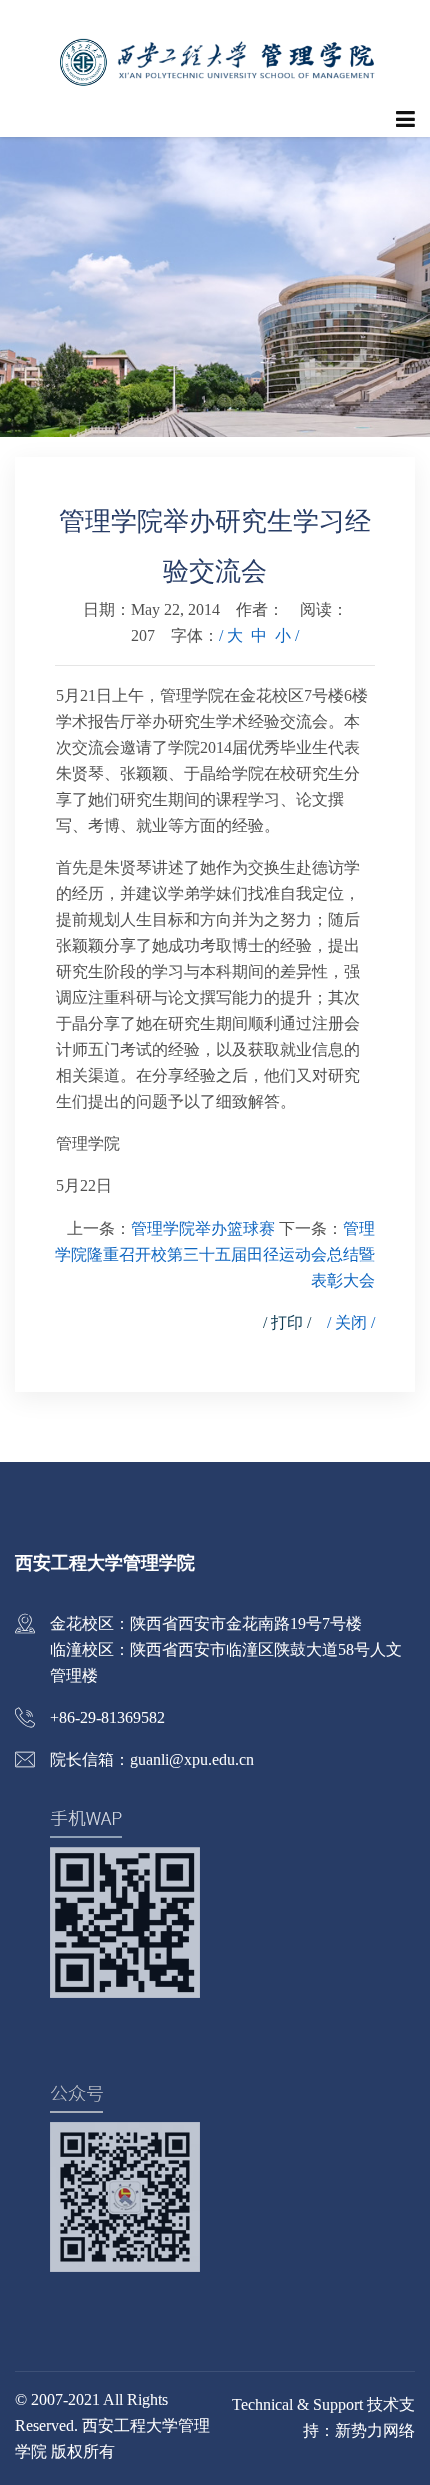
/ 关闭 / (351, 1322)
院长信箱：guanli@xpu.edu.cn (152, 1759)
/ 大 (231, 635)
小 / (287, 635)
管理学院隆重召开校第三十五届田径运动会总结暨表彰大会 (215, 1254)
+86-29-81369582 (107, 1717)
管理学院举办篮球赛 (203, 1228)
